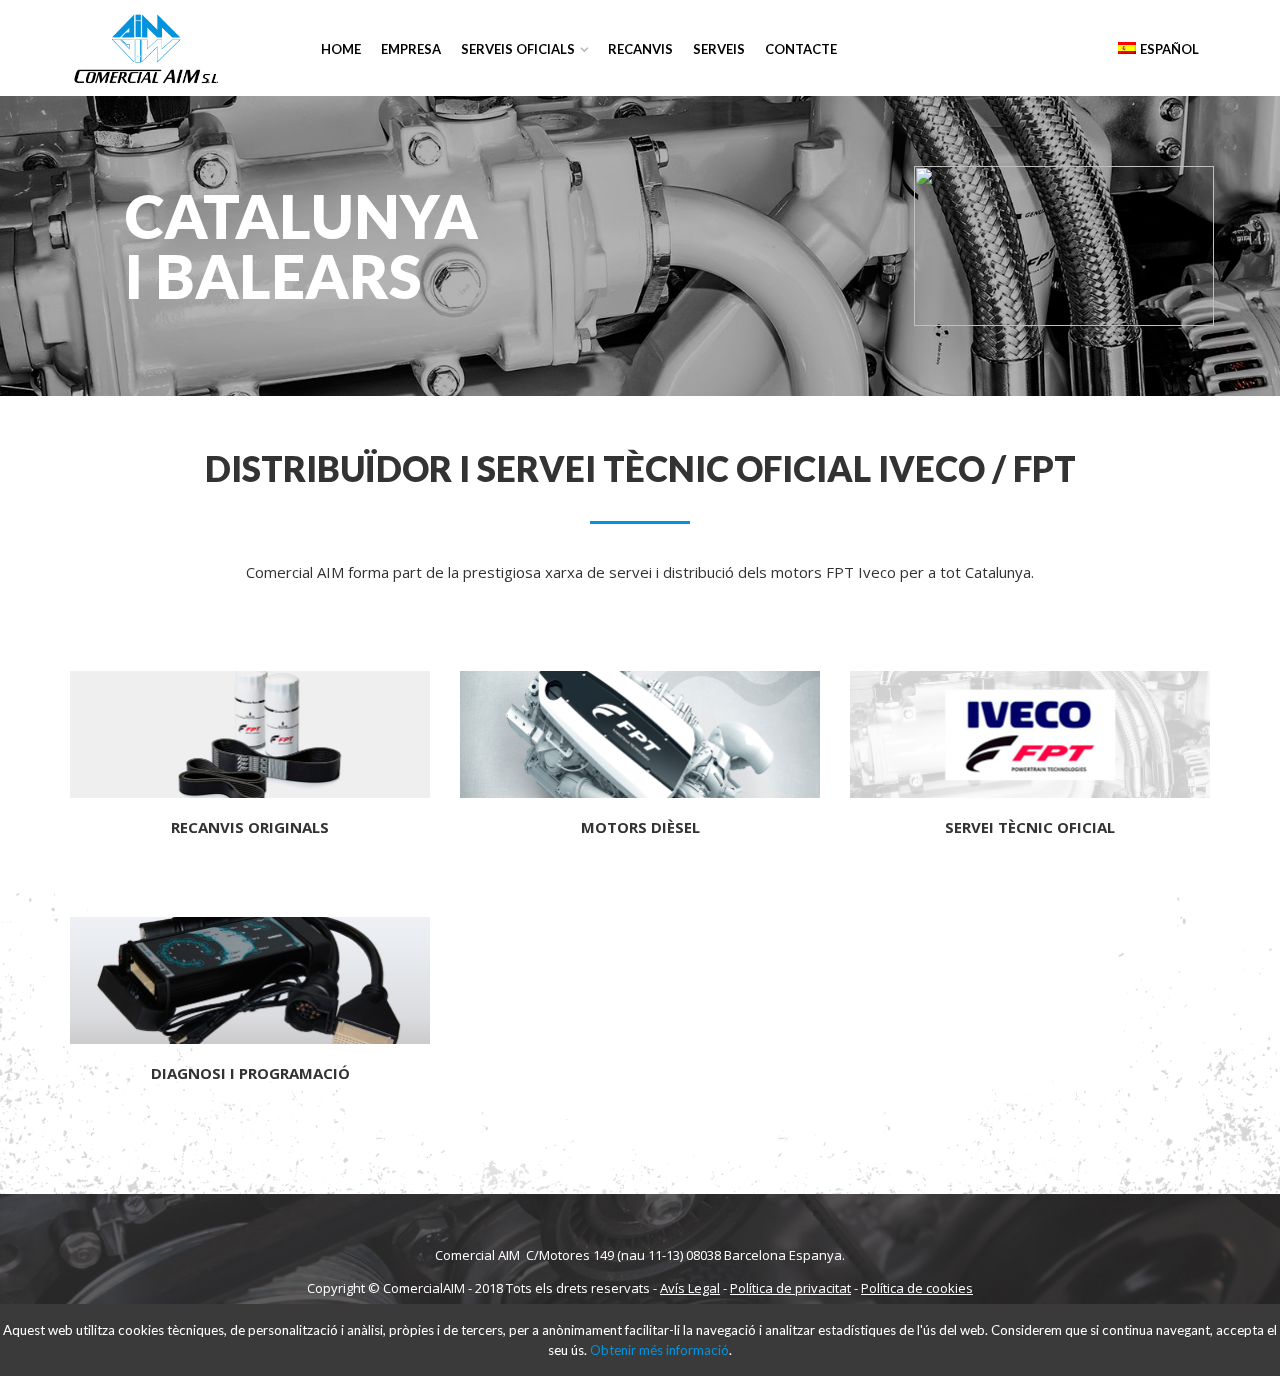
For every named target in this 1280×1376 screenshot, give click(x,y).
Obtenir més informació (659, 1350)
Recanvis (640, 49)
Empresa (411, 49)
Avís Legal (690, 1288)
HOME (341, 49)
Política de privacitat (790, 1288)
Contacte (801, 49)
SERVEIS (719, 49)
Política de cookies (917, 1288)
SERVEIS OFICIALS (518, 49)
